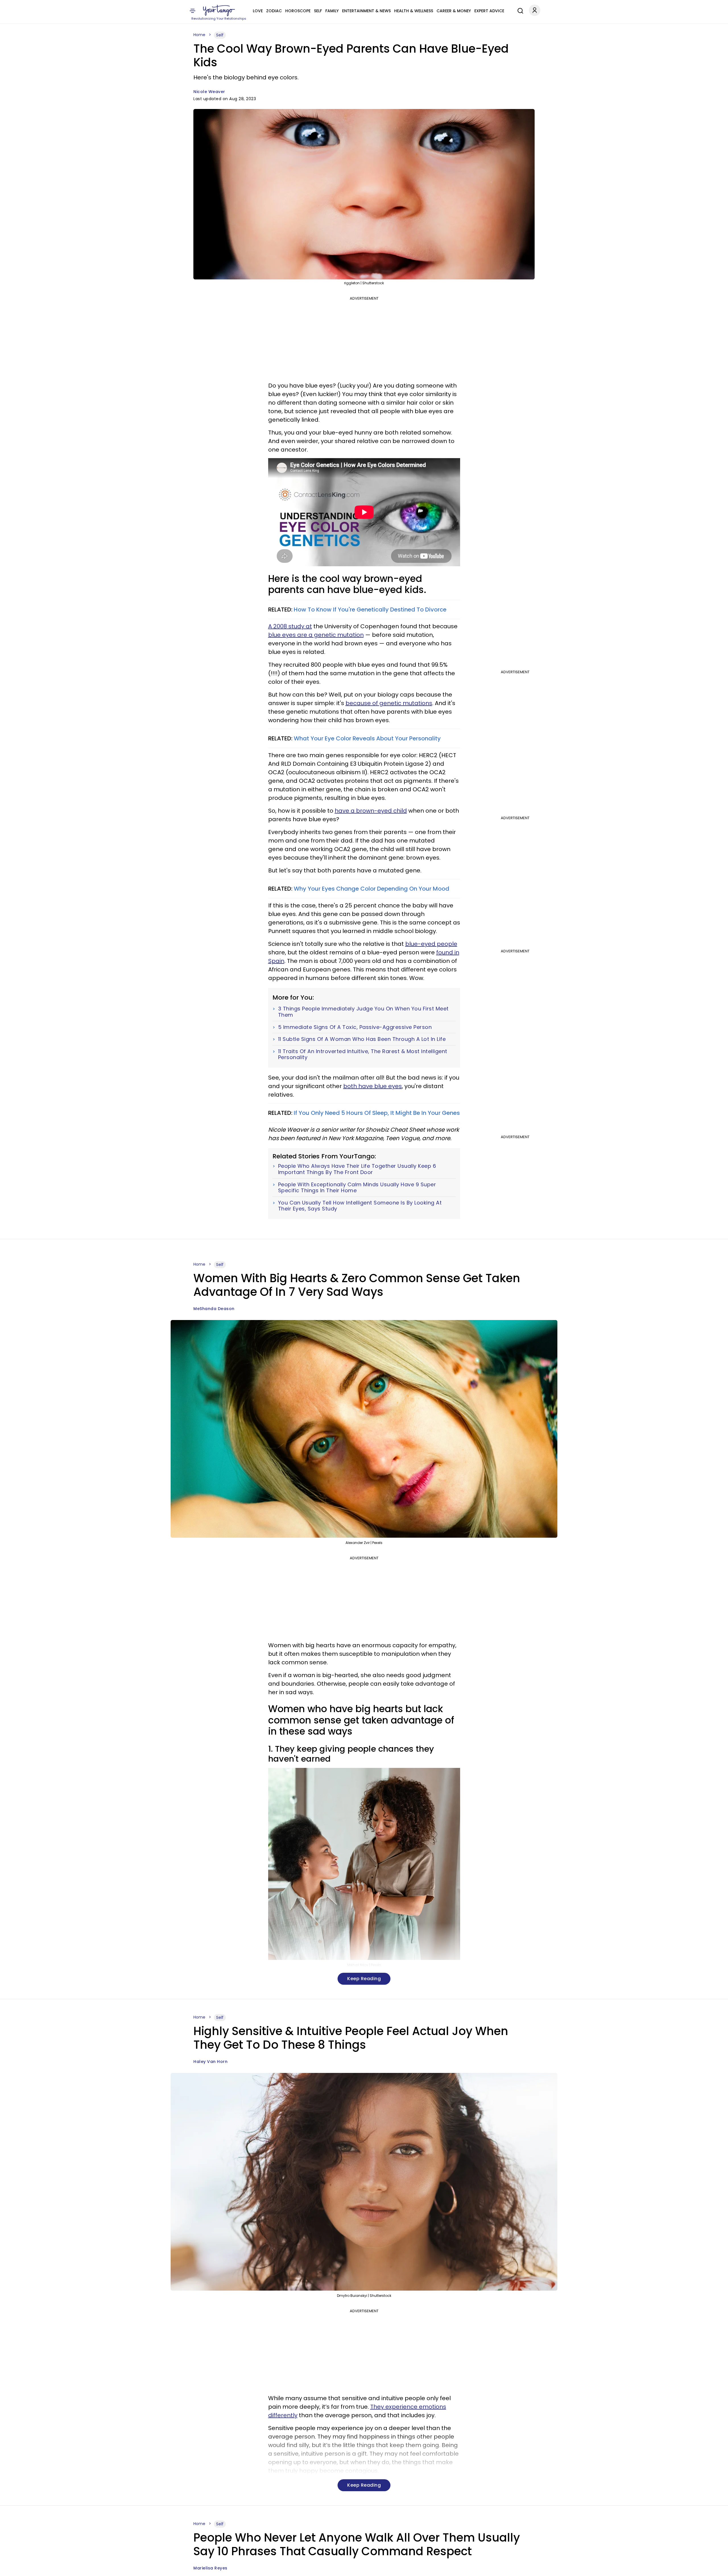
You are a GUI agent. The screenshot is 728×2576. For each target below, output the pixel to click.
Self (318, 11)
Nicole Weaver (209, 92)
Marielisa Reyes (210, 2568)
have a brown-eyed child (371, 811)
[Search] (519, 10)
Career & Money (454, 11)
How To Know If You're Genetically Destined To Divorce (370, 609)
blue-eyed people (431, 944)
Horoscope (298, 11)
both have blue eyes (373, 1086)
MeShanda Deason (214, 1309)
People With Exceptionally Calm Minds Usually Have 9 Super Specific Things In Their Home (357, 1188)
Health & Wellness (414, 11)
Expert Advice (489, 11)
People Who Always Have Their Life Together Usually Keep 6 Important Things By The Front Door (357, 1169)
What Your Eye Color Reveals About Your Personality (367, 738)
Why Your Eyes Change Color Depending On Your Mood (372, 889)
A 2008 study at (290, 626)
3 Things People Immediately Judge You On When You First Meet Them (363, 1012)
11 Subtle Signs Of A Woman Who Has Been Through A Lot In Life (362, 1039)
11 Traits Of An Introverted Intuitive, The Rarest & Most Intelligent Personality (363, 1054)
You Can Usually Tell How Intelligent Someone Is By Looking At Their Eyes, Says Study (360, 1206)
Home (199, 35)
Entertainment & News (366, 11)
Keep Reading (364, 1979)
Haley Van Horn (210, 2062)
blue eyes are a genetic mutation (316, 635)
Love (258, 11)
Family (332, 11)
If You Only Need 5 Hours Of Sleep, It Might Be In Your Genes (377, 1113)
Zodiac (274, 11)
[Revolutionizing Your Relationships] (219, 11)
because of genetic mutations (389, 703)
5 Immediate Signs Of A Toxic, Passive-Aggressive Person (355, 1027)
